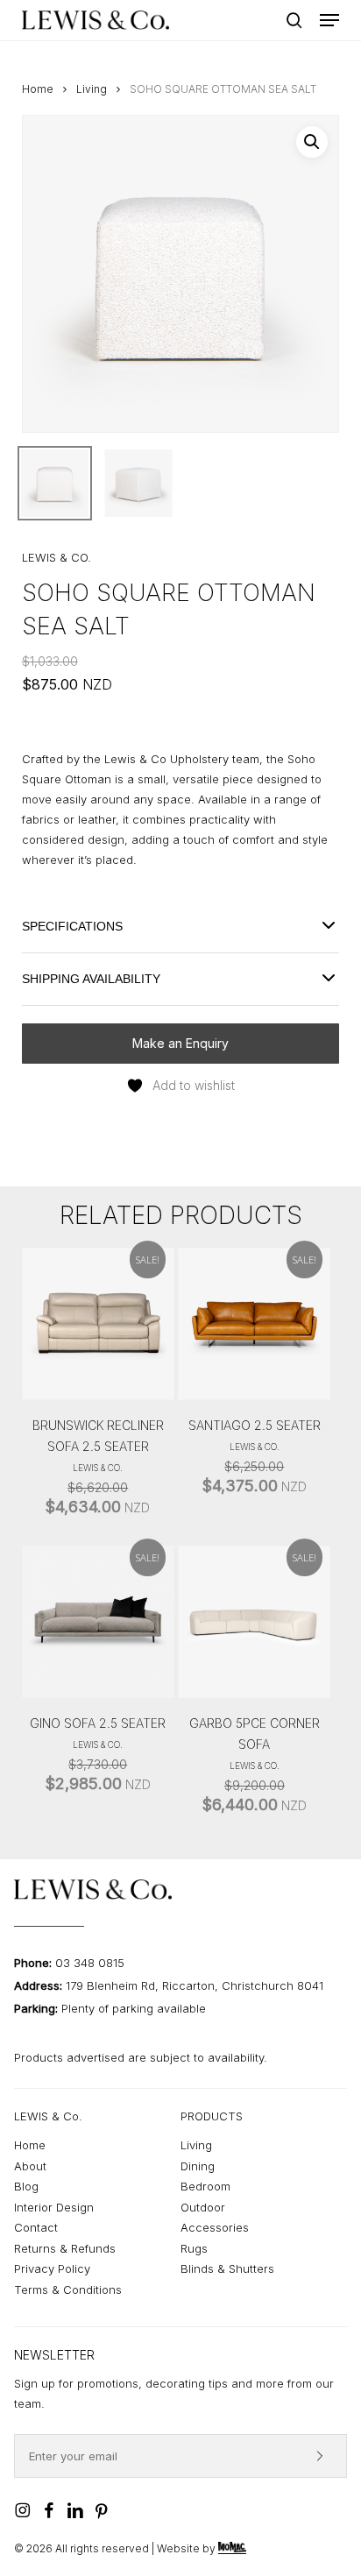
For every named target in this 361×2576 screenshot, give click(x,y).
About (30, 2166)
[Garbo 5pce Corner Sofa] (254, 1622)
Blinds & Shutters (227, 2268)
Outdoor (203, 2207)
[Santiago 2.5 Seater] (254, 1324)
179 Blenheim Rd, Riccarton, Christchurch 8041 (195, 1985)
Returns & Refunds (65, 2248)
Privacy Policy (52, 2268)
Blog (26, 2186)
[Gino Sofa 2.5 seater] (98, 1622)
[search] (294, 20)
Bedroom (205, 2186)
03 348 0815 (90, 1963)
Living (92, 89)
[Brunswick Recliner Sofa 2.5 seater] (98, 1324)
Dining (198, 2166)
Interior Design (54, 2207)
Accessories (215, 2227)
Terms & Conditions (68, 2289)
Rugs (194, 2248)
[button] (329, 20)
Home (38, 89)
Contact (36, 2227)
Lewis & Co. (98, 1468)
